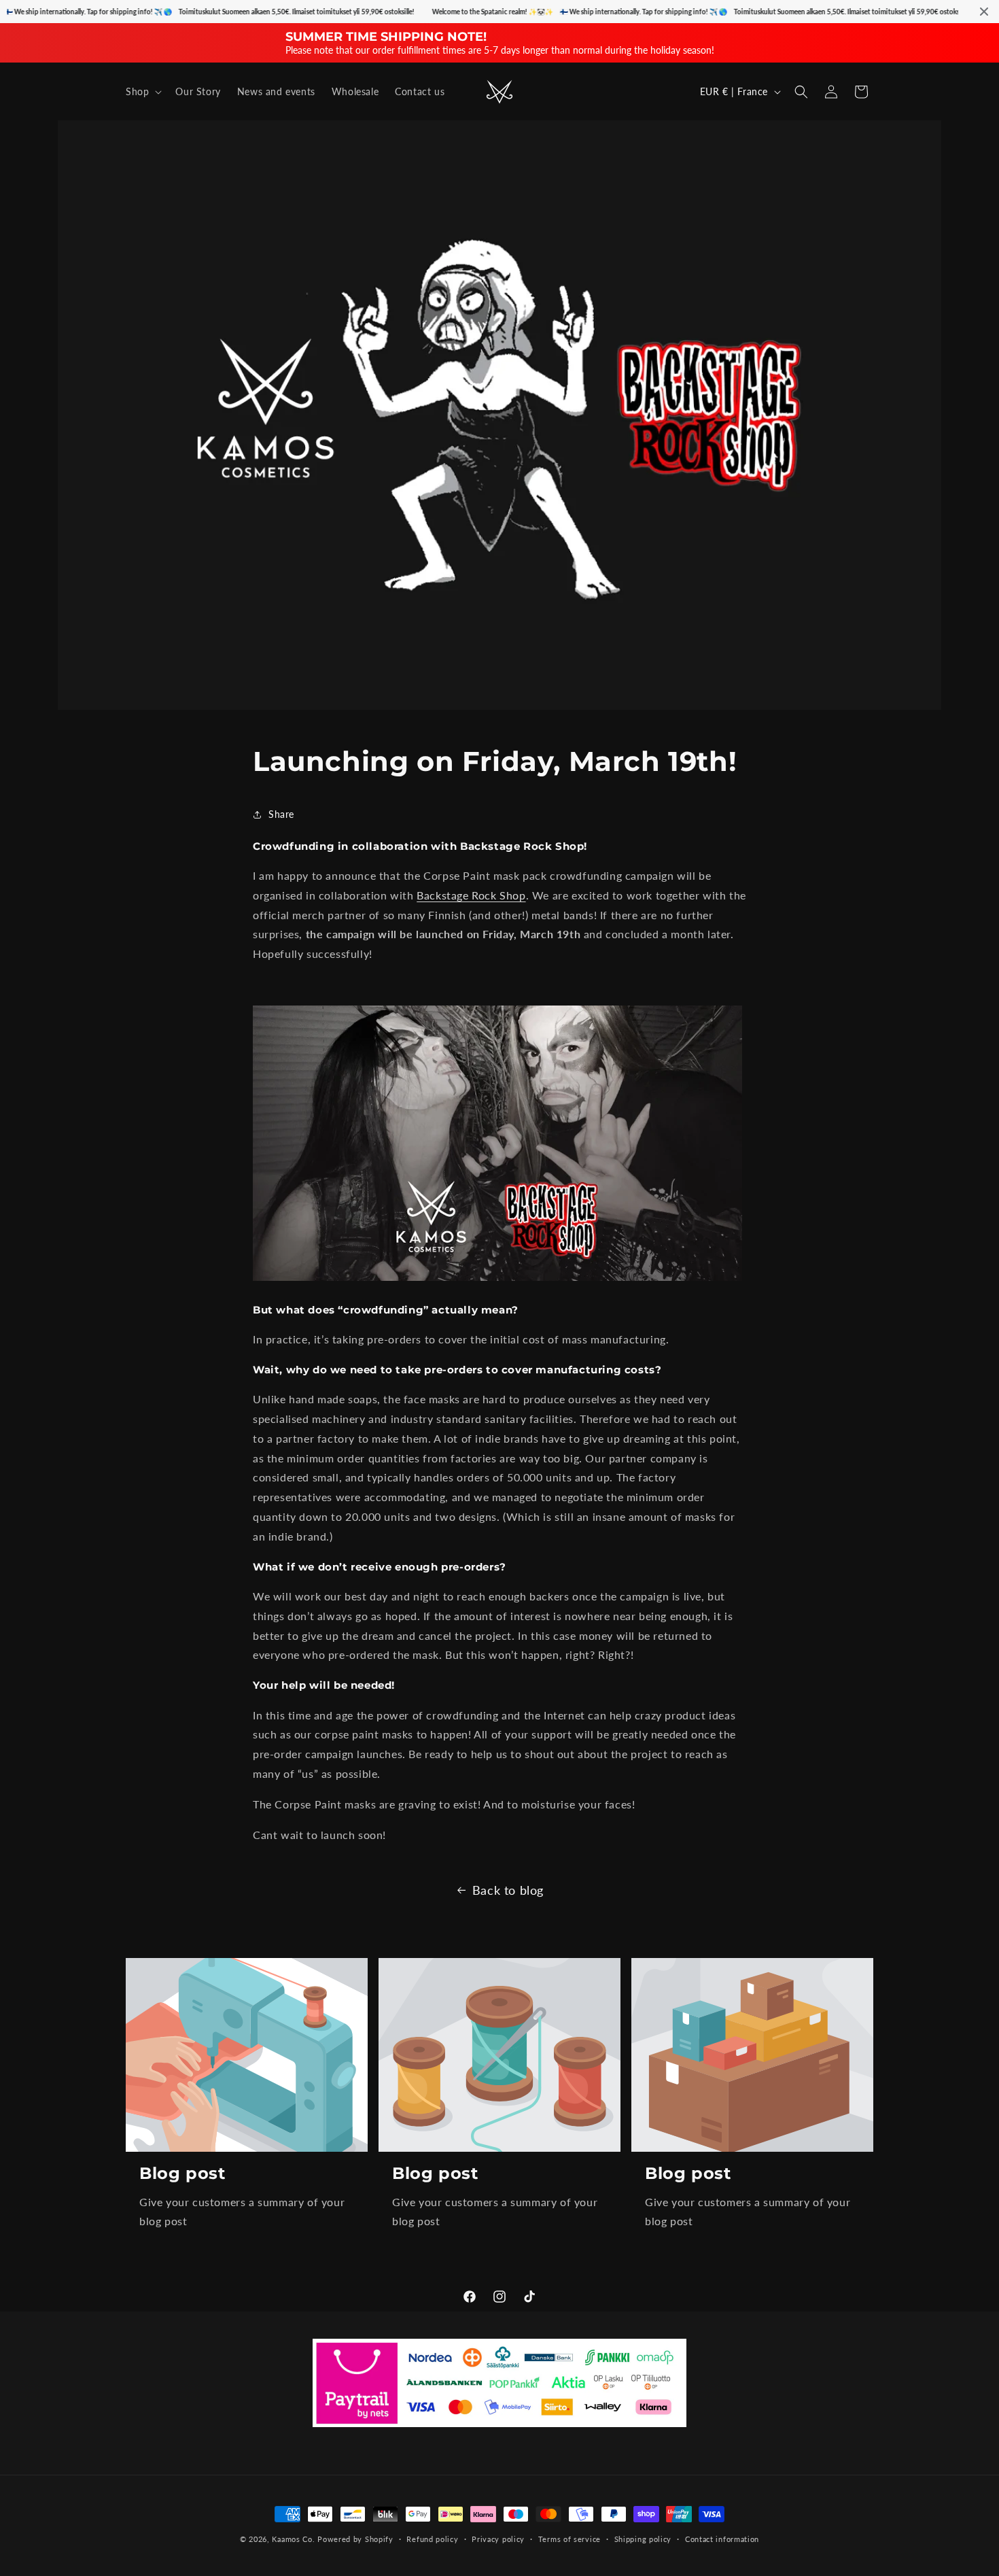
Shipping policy (643, 2538)
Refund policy (432, 2538)
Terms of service (569, 2538)
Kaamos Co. (293, 2539)
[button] (142, 92)
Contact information (722, 2538)
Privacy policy (498, 2538)
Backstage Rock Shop (471, 895)
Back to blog (508, 1890)
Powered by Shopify (355, 2539)
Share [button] (281, 814)
